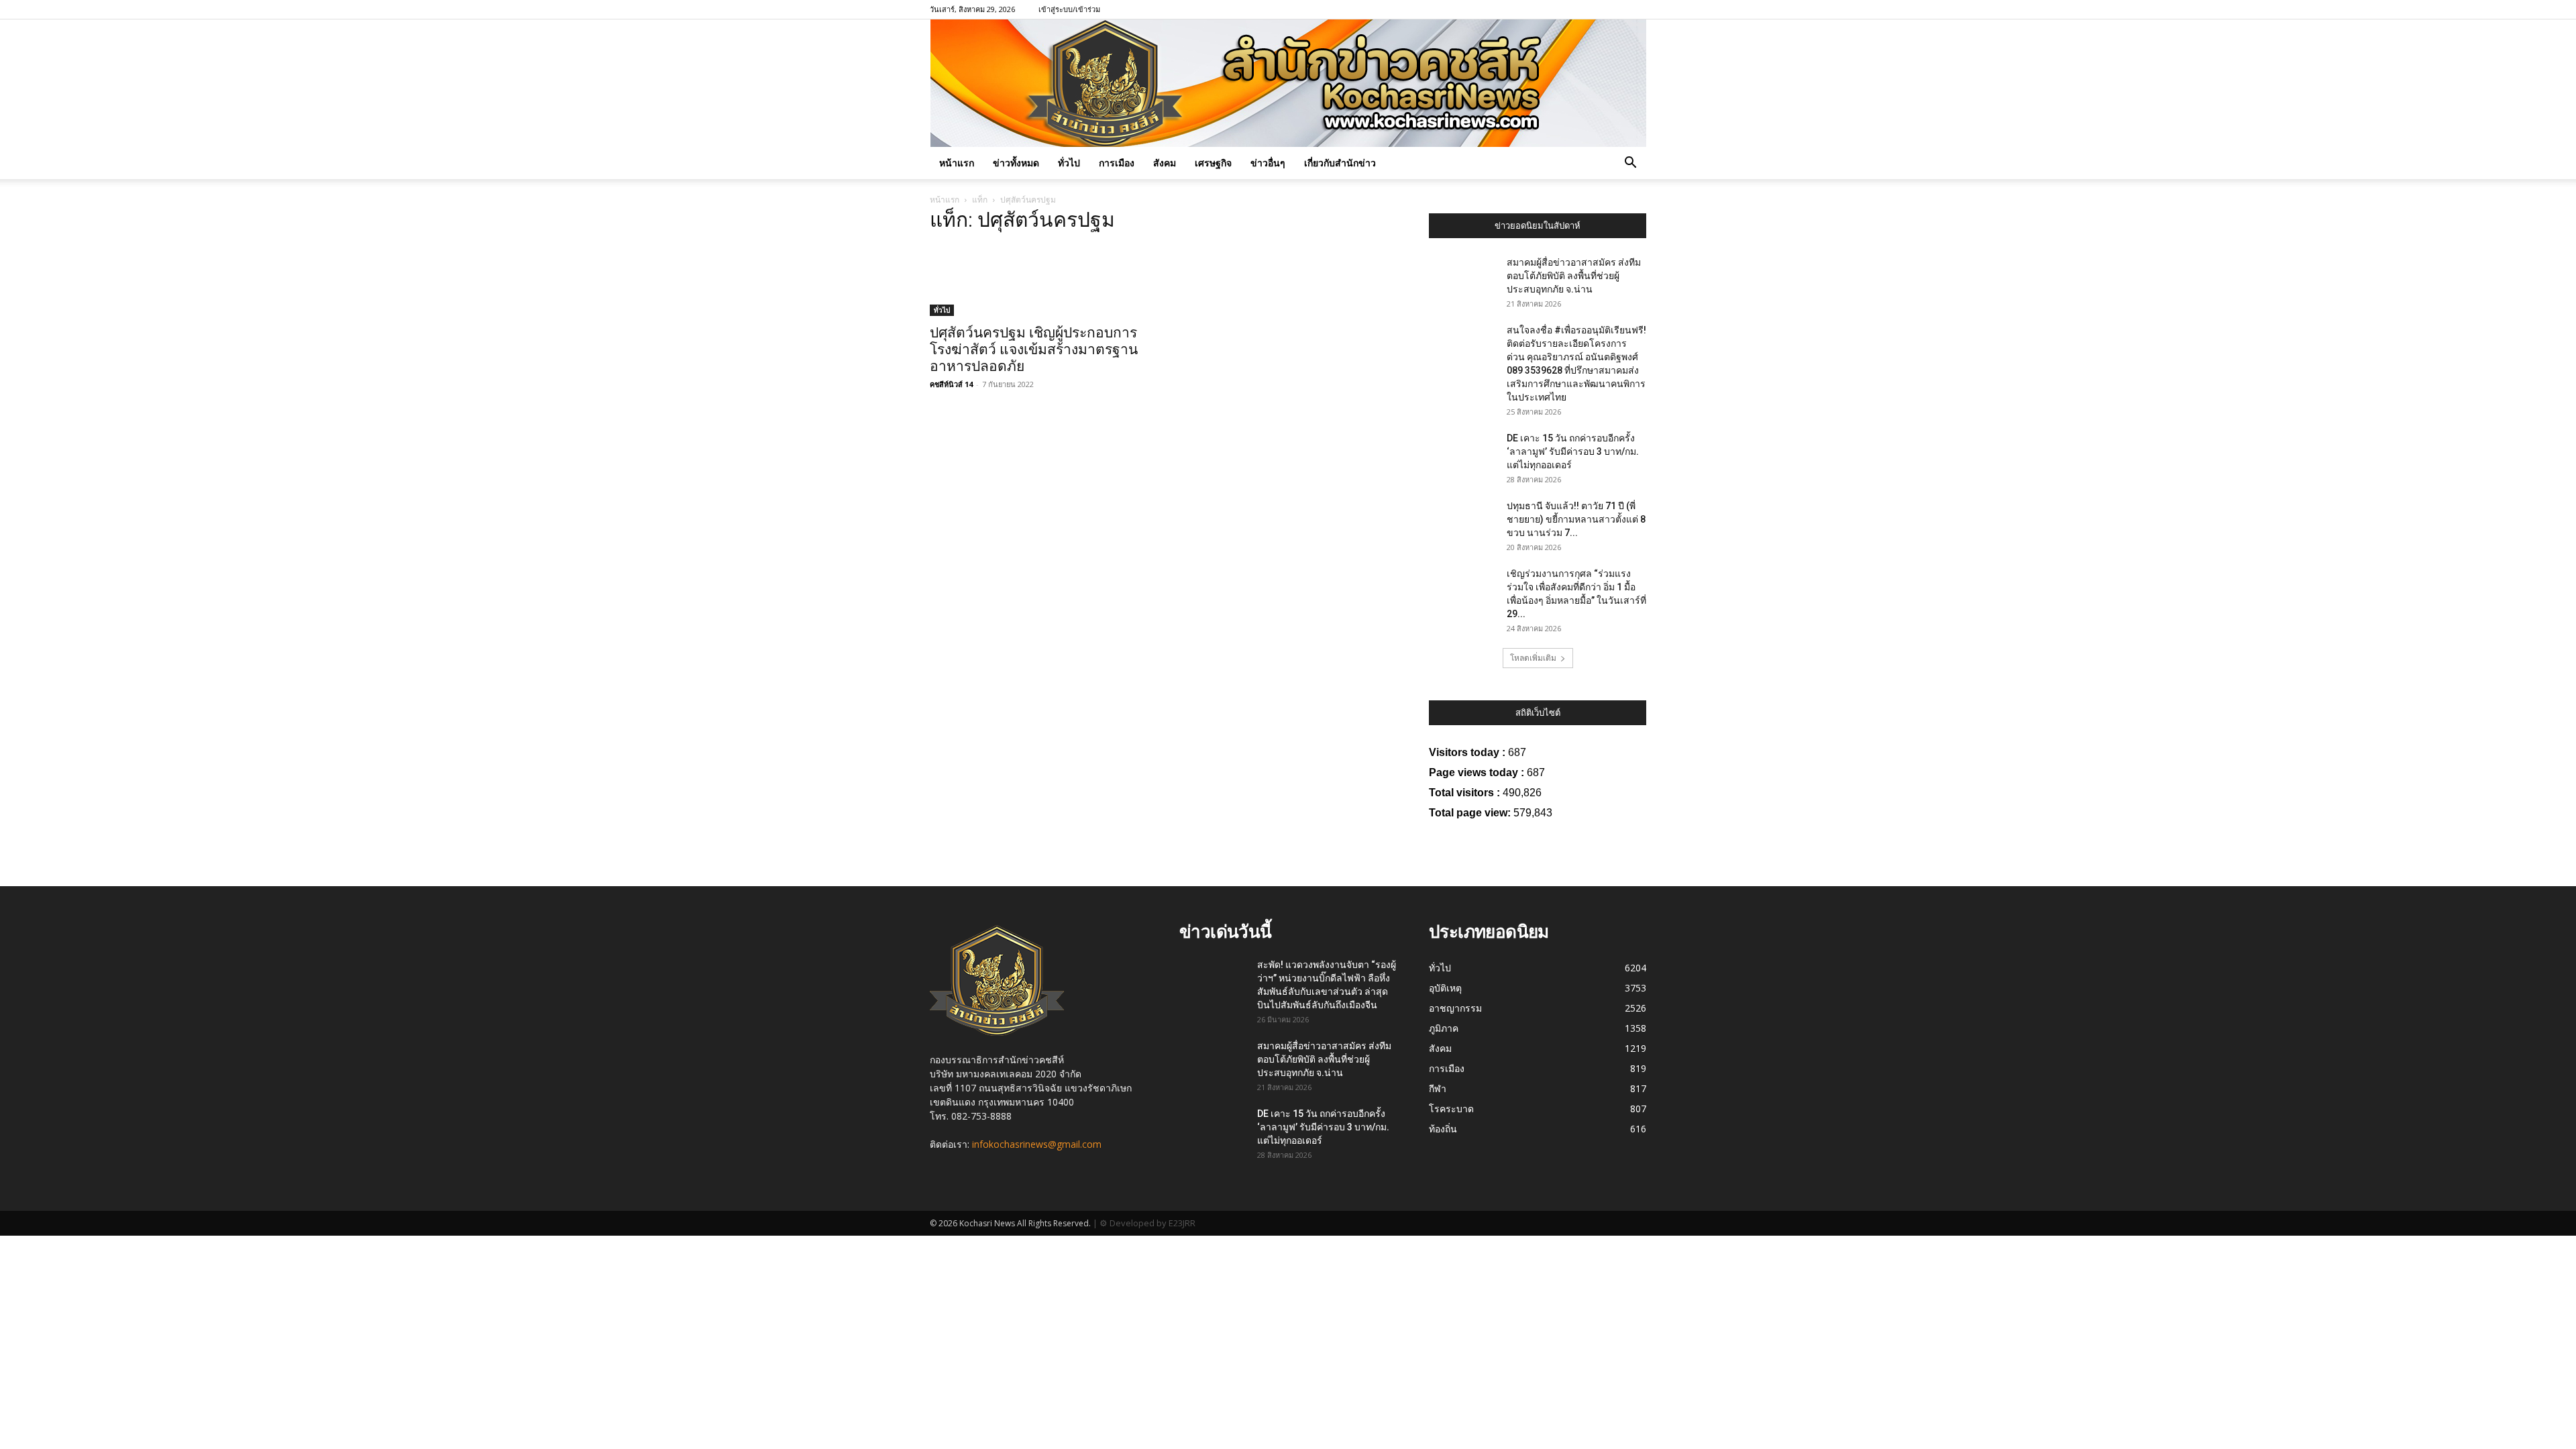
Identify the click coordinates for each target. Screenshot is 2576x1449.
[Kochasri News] (1288, 83)
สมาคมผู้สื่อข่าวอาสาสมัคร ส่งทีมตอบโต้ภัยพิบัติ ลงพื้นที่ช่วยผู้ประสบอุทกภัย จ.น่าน (1574, 276)
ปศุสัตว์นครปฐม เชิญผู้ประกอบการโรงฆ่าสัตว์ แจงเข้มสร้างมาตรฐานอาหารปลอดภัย (1034, 350)
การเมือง (1117, 163)
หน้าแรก (957, 163)
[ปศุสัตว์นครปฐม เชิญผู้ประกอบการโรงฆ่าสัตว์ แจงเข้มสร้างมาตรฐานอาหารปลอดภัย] (1038, 281)
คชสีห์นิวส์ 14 (951, 384)
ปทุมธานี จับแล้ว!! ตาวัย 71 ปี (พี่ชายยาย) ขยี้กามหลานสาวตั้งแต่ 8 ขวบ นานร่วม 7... (1576, 519)
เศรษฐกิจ (1213, 163)
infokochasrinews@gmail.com (1037, 1144)
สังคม (1165, 163)
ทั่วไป (1069, 163)
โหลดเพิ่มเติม (1533, 658)
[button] (1630, 164)
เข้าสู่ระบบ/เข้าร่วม (1069, 9)
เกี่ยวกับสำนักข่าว (1340, 163)
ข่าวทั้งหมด (1016, 163)
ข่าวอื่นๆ (1268, 163)
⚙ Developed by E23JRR (1147, 1223)
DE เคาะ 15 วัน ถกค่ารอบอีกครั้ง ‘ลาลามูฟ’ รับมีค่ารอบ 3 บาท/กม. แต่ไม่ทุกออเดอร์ (1573, 451)
